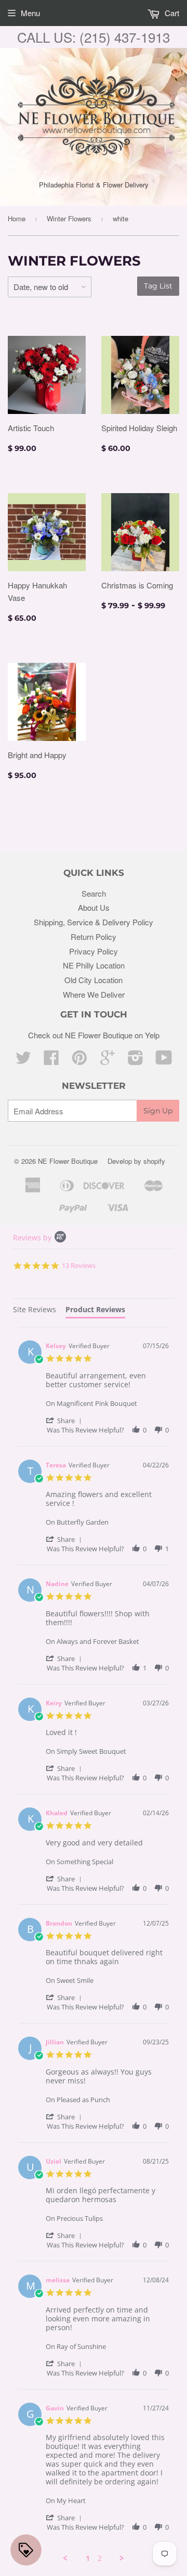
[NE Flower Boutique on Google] (108, 1060)
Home (17, 218)
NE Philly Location (94, 965)
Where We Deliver (94, 994)
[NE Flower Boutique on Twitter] (23, 1060)
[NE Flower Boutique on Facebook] (51, 1060)
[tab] (35, 1311)
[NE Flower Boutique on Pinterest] (79, 1060)
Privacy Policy (94, 951)
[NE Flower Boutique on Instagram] (136, 1060)
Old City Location (94, 980)
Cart (171, 13)
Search (94, 893)
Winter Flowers (69, 218)
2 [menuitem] (100, 2558)
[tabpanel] (94, 1945)
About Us (94, 907)
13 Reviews (79, 1265)
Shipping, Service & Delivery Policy (94, 922)
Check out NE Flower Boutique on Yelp (94, 1035)
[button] (65, 1420)
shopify (154, 1161)
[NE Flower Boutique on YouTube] (164, 1060)
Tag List (158, 286)
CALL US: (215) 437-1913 (94, 37)
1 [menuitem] (88, 2558)
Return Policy (94, 937)
